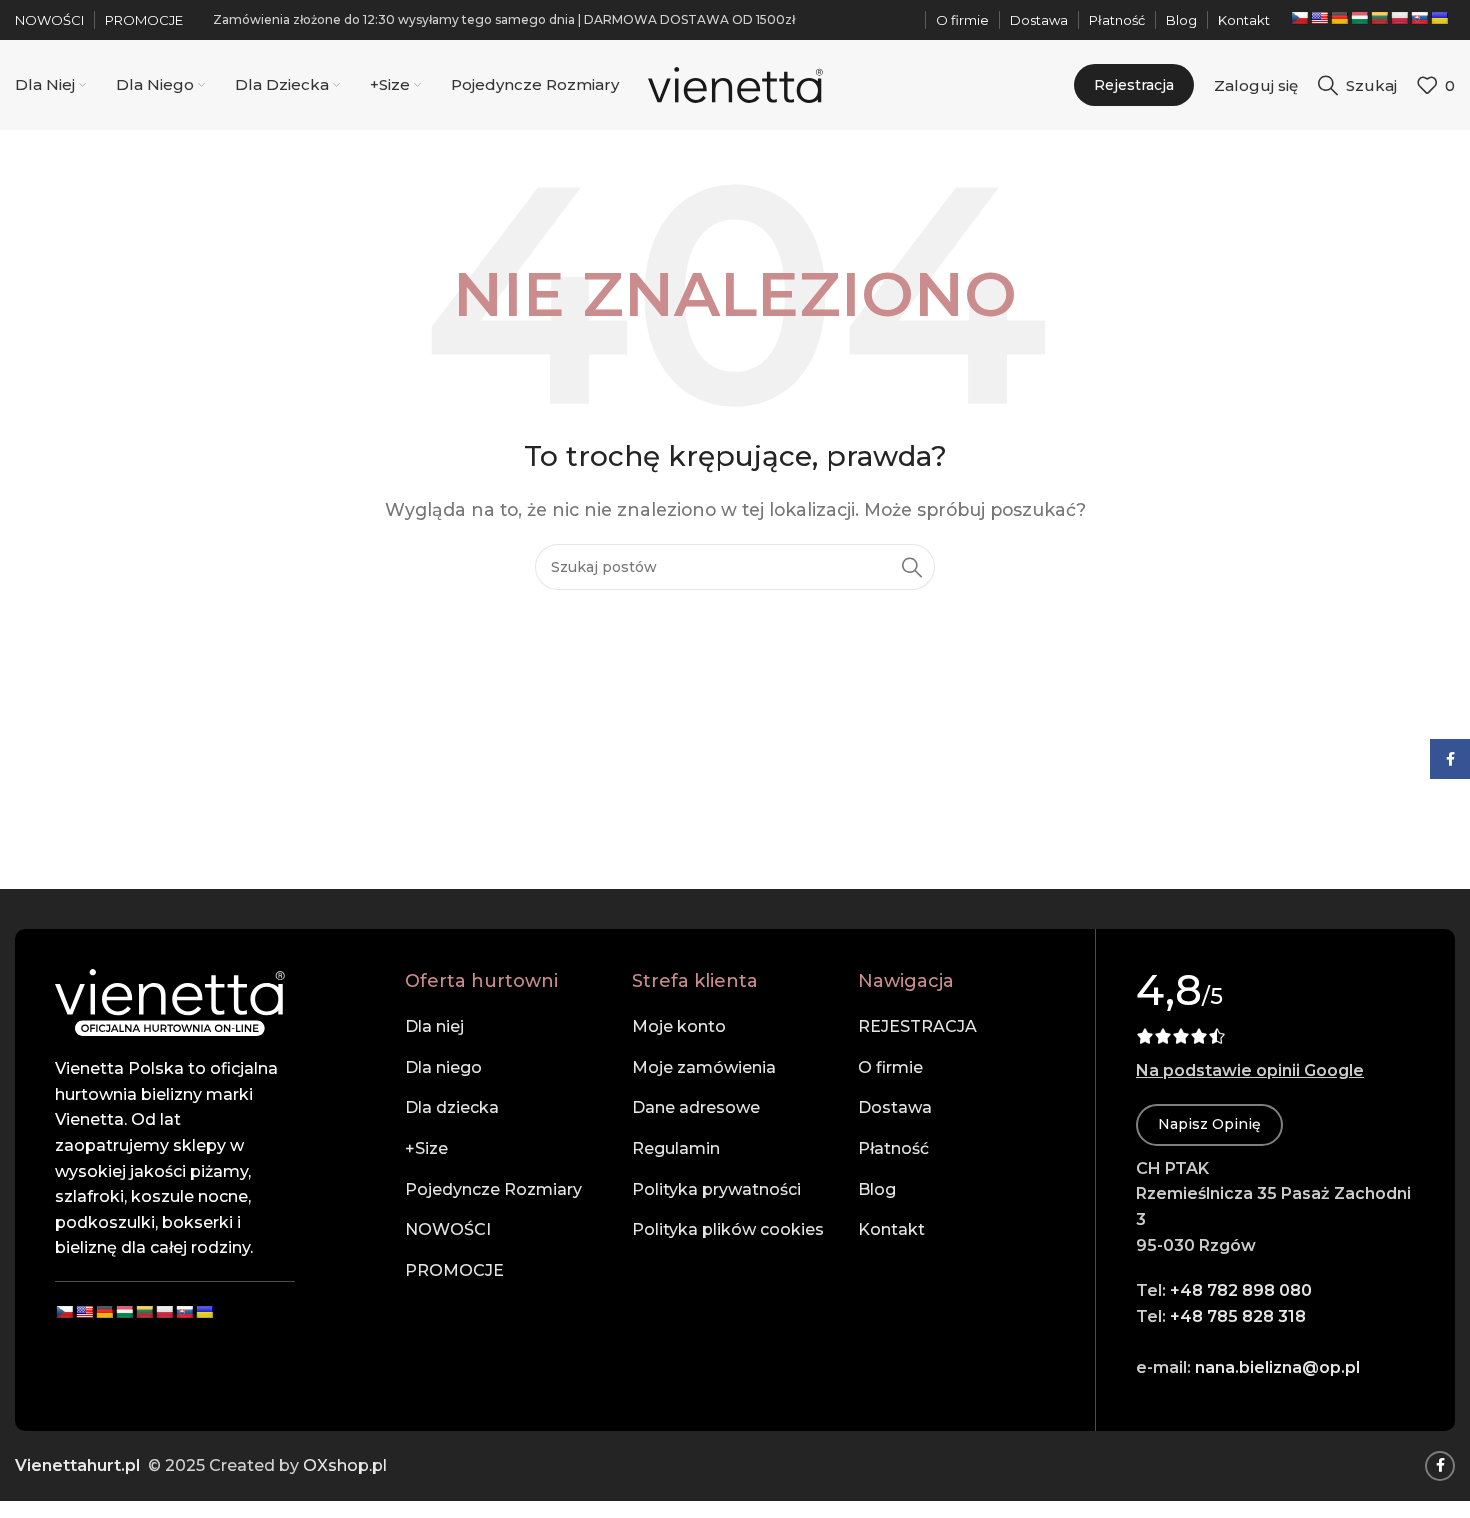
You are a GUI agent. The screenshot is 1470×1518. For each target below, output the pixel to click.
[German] (1339, 18)
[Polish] (1399, 18)
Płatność (893, 1148)
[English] (1319, 18)
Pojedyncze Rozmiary (493, 1189)
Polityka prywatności (716, 1189)
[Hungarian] (1359, 18)
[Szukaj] (912, 567)
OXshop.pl (345, 1465)
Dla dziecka (452, 1107)
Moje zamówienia (704, 1067)
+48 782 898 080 (1241, 1290)
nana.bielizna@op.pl (1277, 1367)
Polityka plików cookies (728, 1229)
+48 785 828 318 (1238, 1316)
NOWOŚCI (448, 1229)
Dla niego (443, 1067)
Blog (877, 1189)
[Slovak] (1419, 18)
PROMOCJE (454, 1270)
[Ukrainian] (1439, 18)
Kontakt (891, 1229)
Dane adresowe (696, 1107)
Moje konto (679, 1026)
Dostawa (895, 1107)
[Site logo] (735, 83)
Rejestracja (1134, 85)
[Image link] (170, 1001)
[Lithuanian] (1379, 18)
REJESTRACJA (917, 1026)
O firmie (890, 1067)
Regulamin (676, 1148)
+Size (426, 1148)
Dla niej (434, 1026)
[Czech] (1299, 18)
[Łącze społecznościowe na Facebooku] (1440, 1466)
